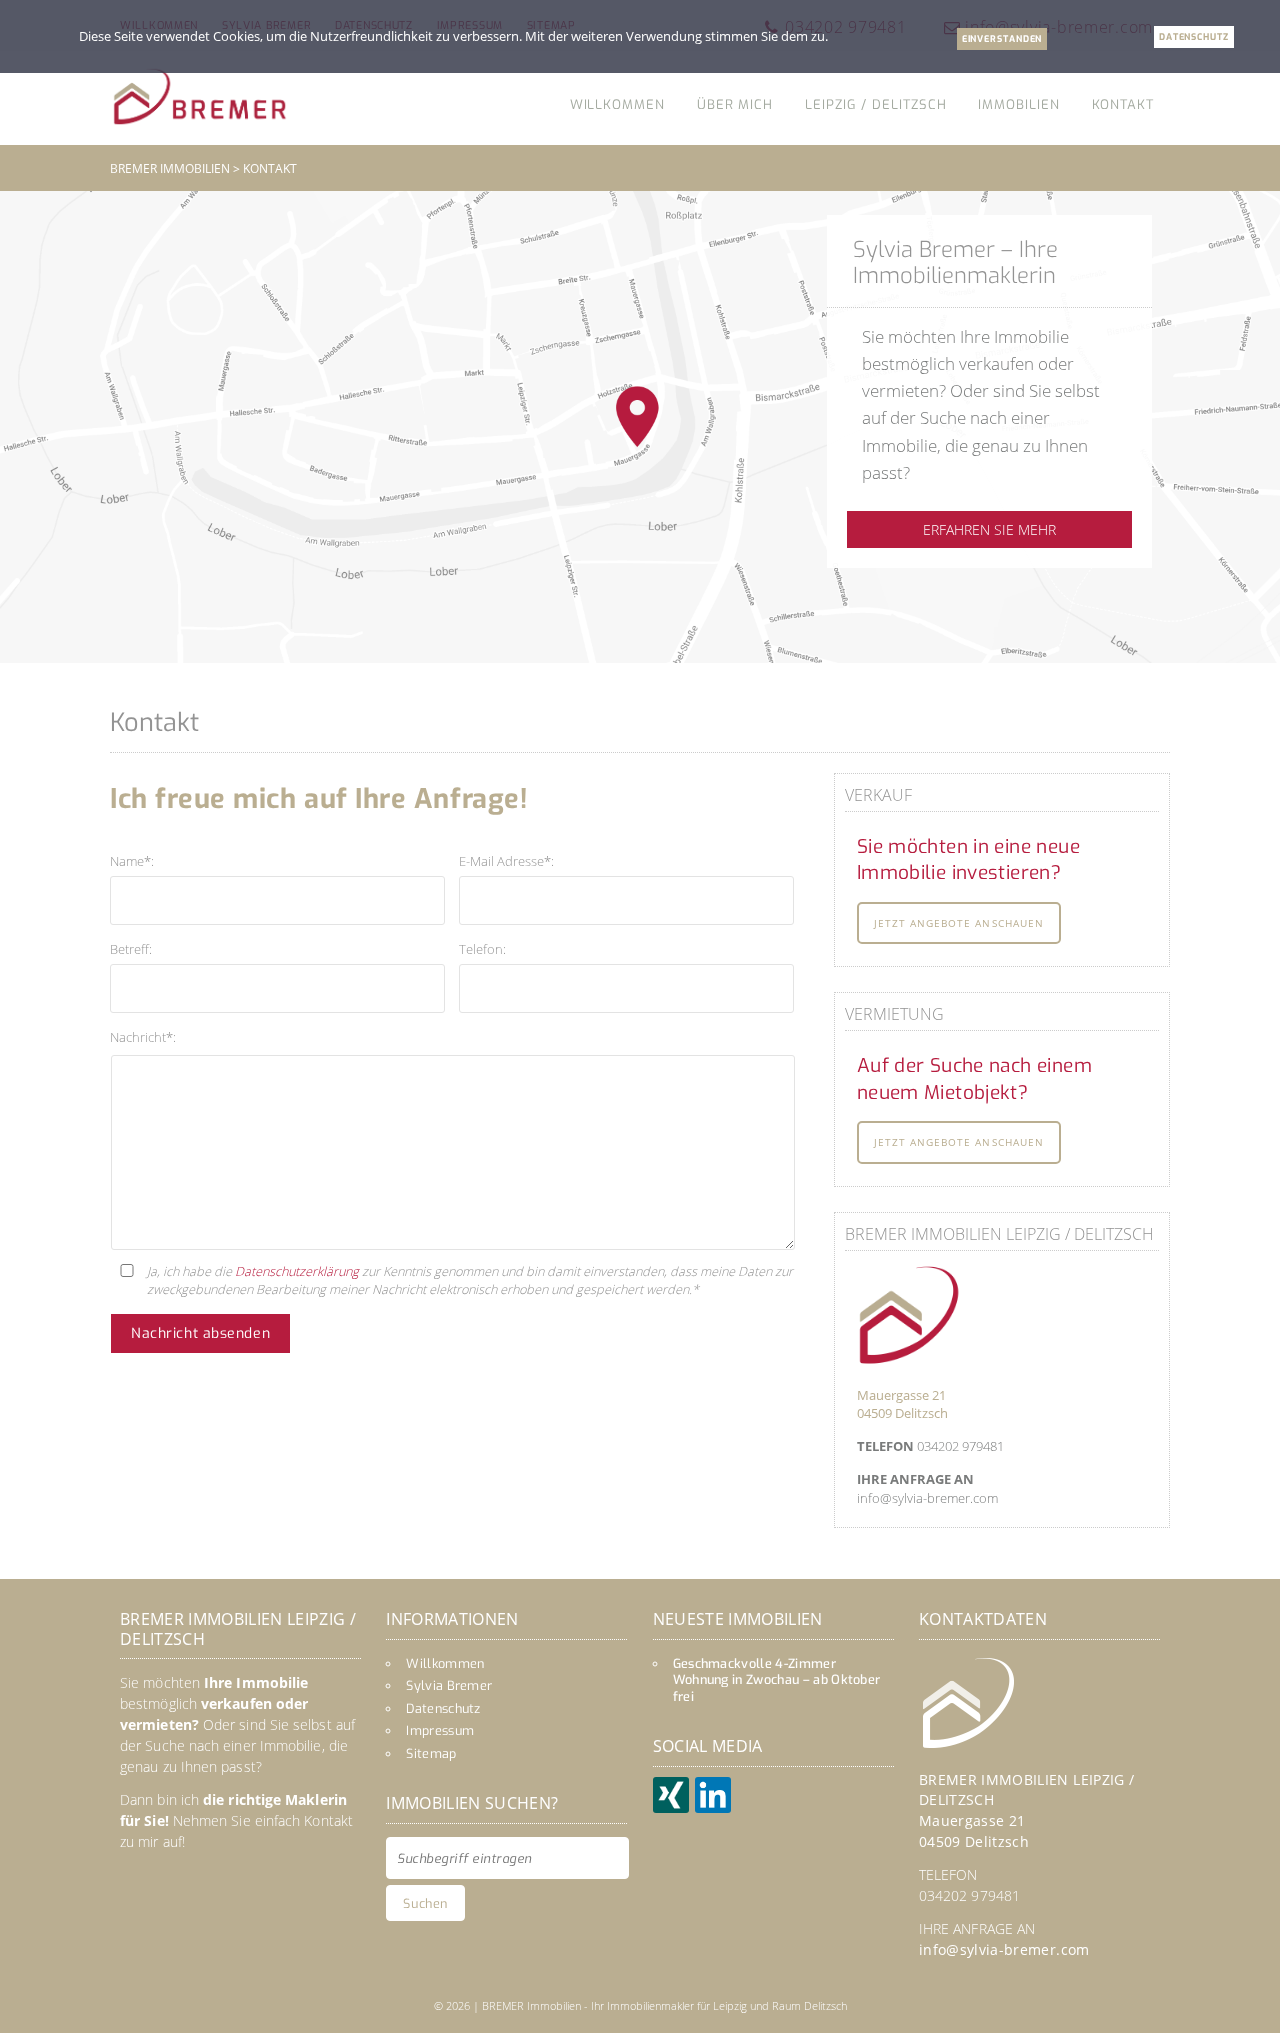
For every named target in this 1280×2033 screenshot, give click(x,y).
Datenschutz (443, 1708)
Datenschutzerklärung (297, 1271)
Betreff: (131, 949)
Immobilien (1018, 104)
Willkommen (617, 104)
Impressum (440, 1730)
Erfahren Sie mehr (989, 529)
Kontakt (1123, 104)
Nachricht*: (143, 1037)
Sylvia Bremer (449, 1685)
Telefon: (482, 949)
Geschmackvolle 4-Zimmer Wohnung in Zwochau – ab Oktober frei (777, 1680)
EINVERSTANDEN (1002, 39)
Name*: (132, 861)
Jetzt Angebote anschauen (959, 923)
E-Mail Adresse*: (506, 861)
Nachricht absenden (200, 1333)
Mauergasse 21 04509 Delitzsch (902, 1404)
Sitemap (431, 1753)
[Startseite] (200, 96)
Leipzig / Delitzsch (875, 104)
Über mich (735, 104)
